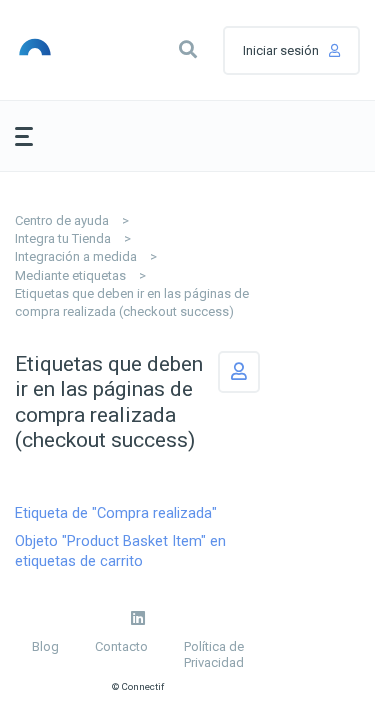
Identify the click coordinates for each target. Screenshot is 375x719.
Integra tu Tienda (63, 238)
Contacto (121, 646)
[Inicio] (59, 50)
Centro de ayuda (62, 220)
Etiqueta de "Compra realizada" (116, 513)
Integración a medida (76, 256)
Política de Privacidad (214, 654)
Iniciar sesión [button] (281, 50)
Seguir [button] (239, 372)
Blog (45, 646)
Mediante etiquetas (70, 275)
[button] (188, 50)
